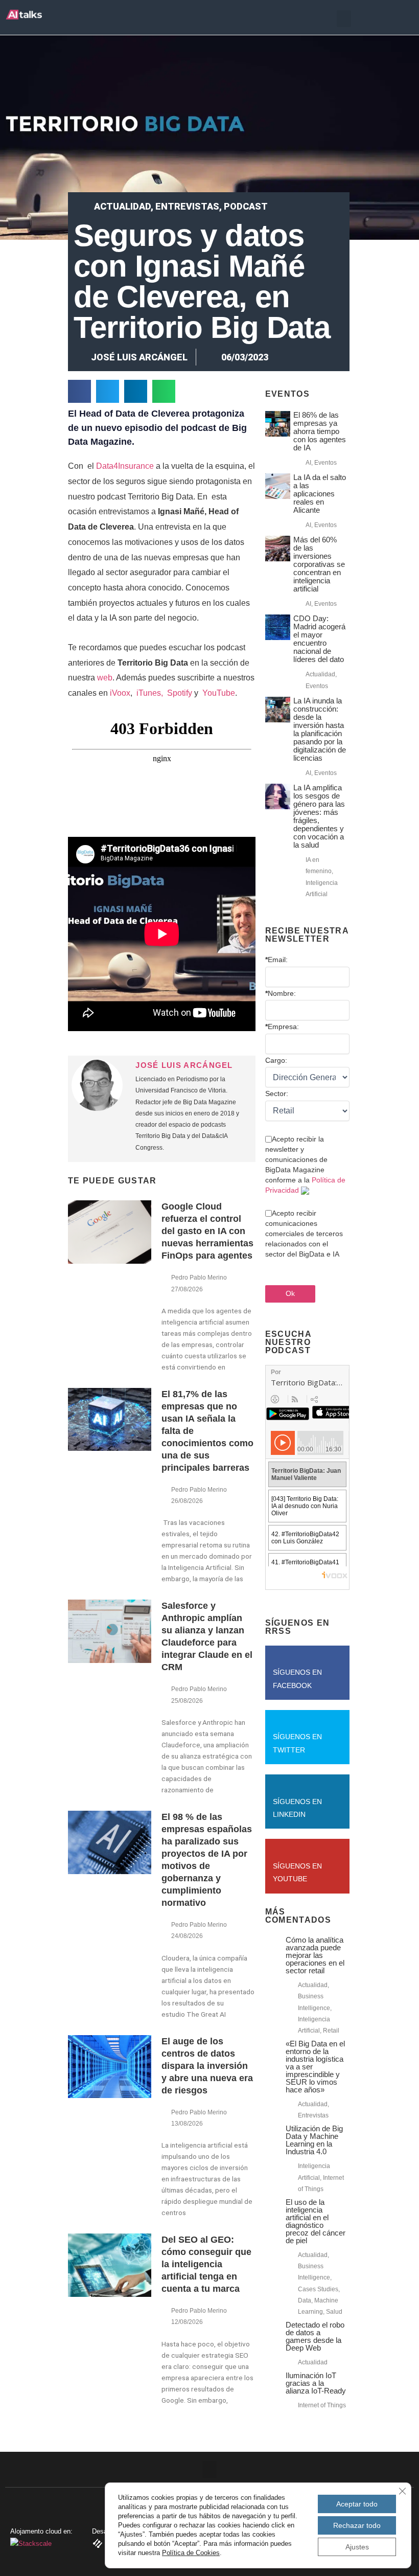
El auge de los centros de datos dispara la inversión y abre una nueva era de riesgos (207, 2066)
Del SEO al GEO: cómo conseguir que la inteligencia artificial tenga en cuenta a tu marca (206, 2264)
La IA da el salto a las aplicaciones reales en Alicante (320, 494)
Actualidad (122, 206)
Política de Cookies (191, 2553)
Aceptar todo (357, 2504)
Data (305, 2300)
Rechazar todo (357, 2525)
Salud (334, 2312)
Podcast (246, 206)
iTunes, (151, 693)
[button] (344, 19)
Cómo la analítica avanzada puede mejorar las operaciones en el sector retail (315, 1955)
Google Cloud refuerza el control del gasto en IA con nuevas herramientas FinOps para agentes (207, 1231)
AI (308, 463)
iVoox (119, 693)
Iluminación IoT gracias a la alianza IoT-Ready (316, 2383)
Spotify (180, 693)
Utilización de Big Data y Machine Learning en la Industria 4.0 (314, 2140)
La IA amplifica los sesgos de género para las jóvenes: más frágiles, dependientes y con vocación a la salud (319, 816)
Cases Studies (318, 2289)
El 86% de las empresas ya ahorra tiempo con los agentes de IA (320, 431)
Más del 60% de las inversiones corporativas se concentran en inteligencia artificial (319, 564)
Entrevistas (187, 206)
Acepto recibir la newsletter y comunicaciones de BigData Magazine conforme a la (305, 1165)
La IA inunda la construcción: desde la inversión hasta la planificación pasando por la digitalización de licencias (320, 729)
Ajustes (357, 2547)
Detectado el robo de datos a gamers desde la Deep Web (315, 2336)
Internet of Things (322, 2405)
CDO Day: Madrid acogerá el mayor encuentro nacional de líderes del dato (319, 639)
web (105, 678)
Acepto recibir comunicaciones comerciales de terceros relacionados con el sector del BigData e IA (304, 1234)
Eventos (325, 463)
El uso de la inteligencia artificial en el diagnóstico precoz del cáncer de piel (316, 2221)
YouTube (218, 693)
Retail (331, 2031)
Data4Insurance (125, 466)
